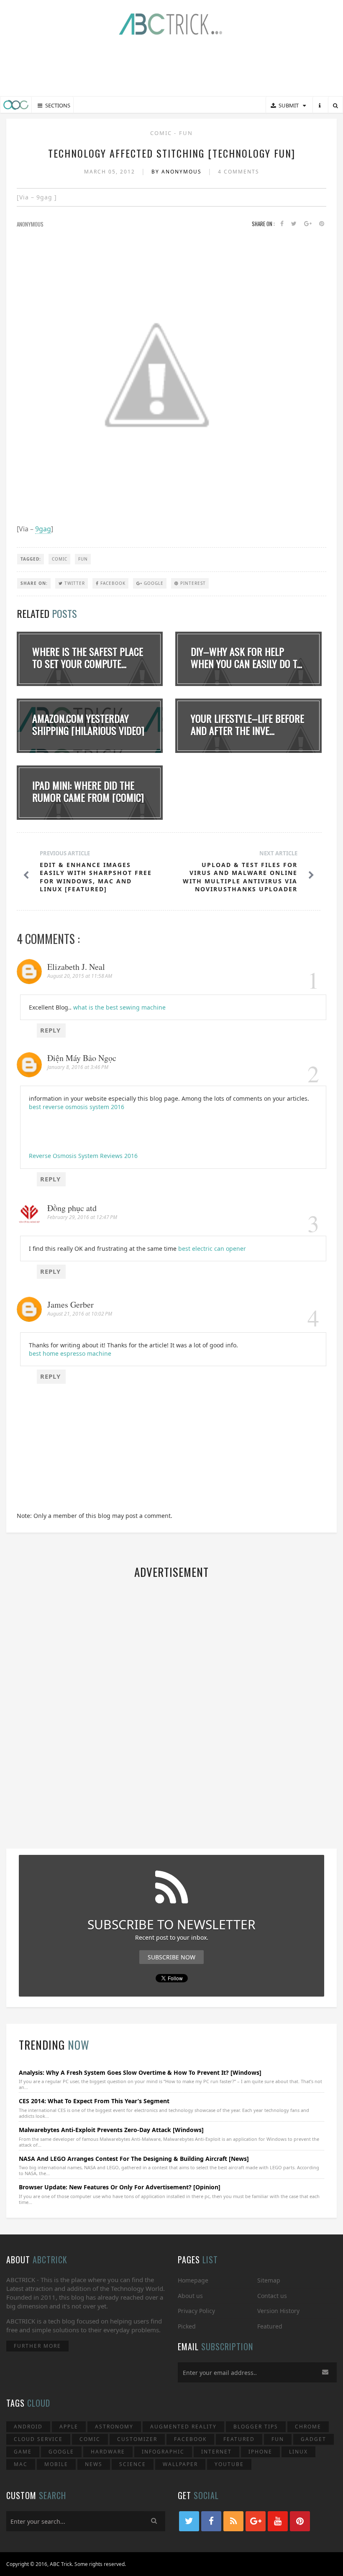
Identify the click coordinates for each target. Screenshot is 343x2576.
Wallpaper (180, 2464)
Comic (162, 133)
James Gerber (70, 1305)
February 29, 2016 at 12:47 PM (82, 1217)
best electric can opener (212, 1248)
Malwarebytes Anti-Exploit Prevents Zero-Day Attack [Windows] (111, 2130)
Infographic (163, 2452)
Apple (69, 2427)
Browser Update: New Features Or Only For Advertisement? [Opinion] (120, 2187)
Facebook (112, 583)
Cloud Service (38, 2439)
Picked (187, 2326)
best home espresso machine (70, 1353)
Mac (21, 2464)
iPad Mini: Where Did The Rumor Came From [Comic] (88, 791)
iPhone (260, 2452)
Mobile (56, 2464)
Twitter (74, 583)
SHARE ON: (34, 583)
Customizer (137, 2439)
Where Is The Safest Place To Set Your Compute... (88, 657)
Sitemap (269, 2280)
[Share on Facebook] (282, 224)
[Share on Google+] (308, 224)
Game (23, 2452)
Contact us (272, 2296)
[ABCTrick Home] (16, 105)
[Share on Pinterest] (322, 224)
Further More (37, 2346)
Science (133, 2464)
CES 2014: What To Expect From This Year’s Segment (94, 2101)
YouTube (229, 2464)
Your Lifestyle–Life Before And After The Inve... (247, 724)
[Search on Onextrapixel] (335, 106)
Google (153, 583)
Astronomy (114, 2427)
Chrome (308, 2427)
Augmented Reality (183, 2427)
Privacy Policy (196, 2311)
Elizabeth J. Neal (76, 967)
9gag (43, 529)
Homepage (193, 2280)
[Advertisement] (171, 67)
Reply (50, 1030)
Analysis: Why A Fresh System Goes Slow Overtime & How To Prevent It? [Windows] (140, 2072)
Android (28, 2427)
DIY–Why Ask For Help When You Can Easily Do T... (246, 657)
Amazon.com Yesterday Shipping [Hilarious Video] (88, 724)
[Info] (320, 106)
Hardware (108, 2452)
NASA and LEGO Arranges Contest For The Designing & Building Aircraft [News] (134, 2159)
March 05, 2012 (111, 172)
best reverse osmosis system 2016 (77, 1107)
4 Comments (239, 172)
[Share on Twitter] (294, 224)
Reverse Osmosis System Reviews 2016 (83, 1156)
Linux (298, 2452)
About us (190, 2296)
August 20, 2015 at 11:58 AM (80, 976)
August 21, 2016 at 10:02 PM (80, 1314)
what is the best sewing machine (119, 1007)
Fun (186, 133)
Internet (216, 2452)
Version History (278, 2311)
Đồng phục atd (72, 1208)
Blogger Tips (256, 2427)
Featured (270, 2326)
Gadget (314, 2439)
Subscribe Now (171, 1957)
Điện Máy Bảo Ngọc (82, 1058)
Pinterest (192, 583)
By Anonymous (178, 172)
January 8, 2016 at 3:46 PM (78, 1067)
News (94, 2464)
